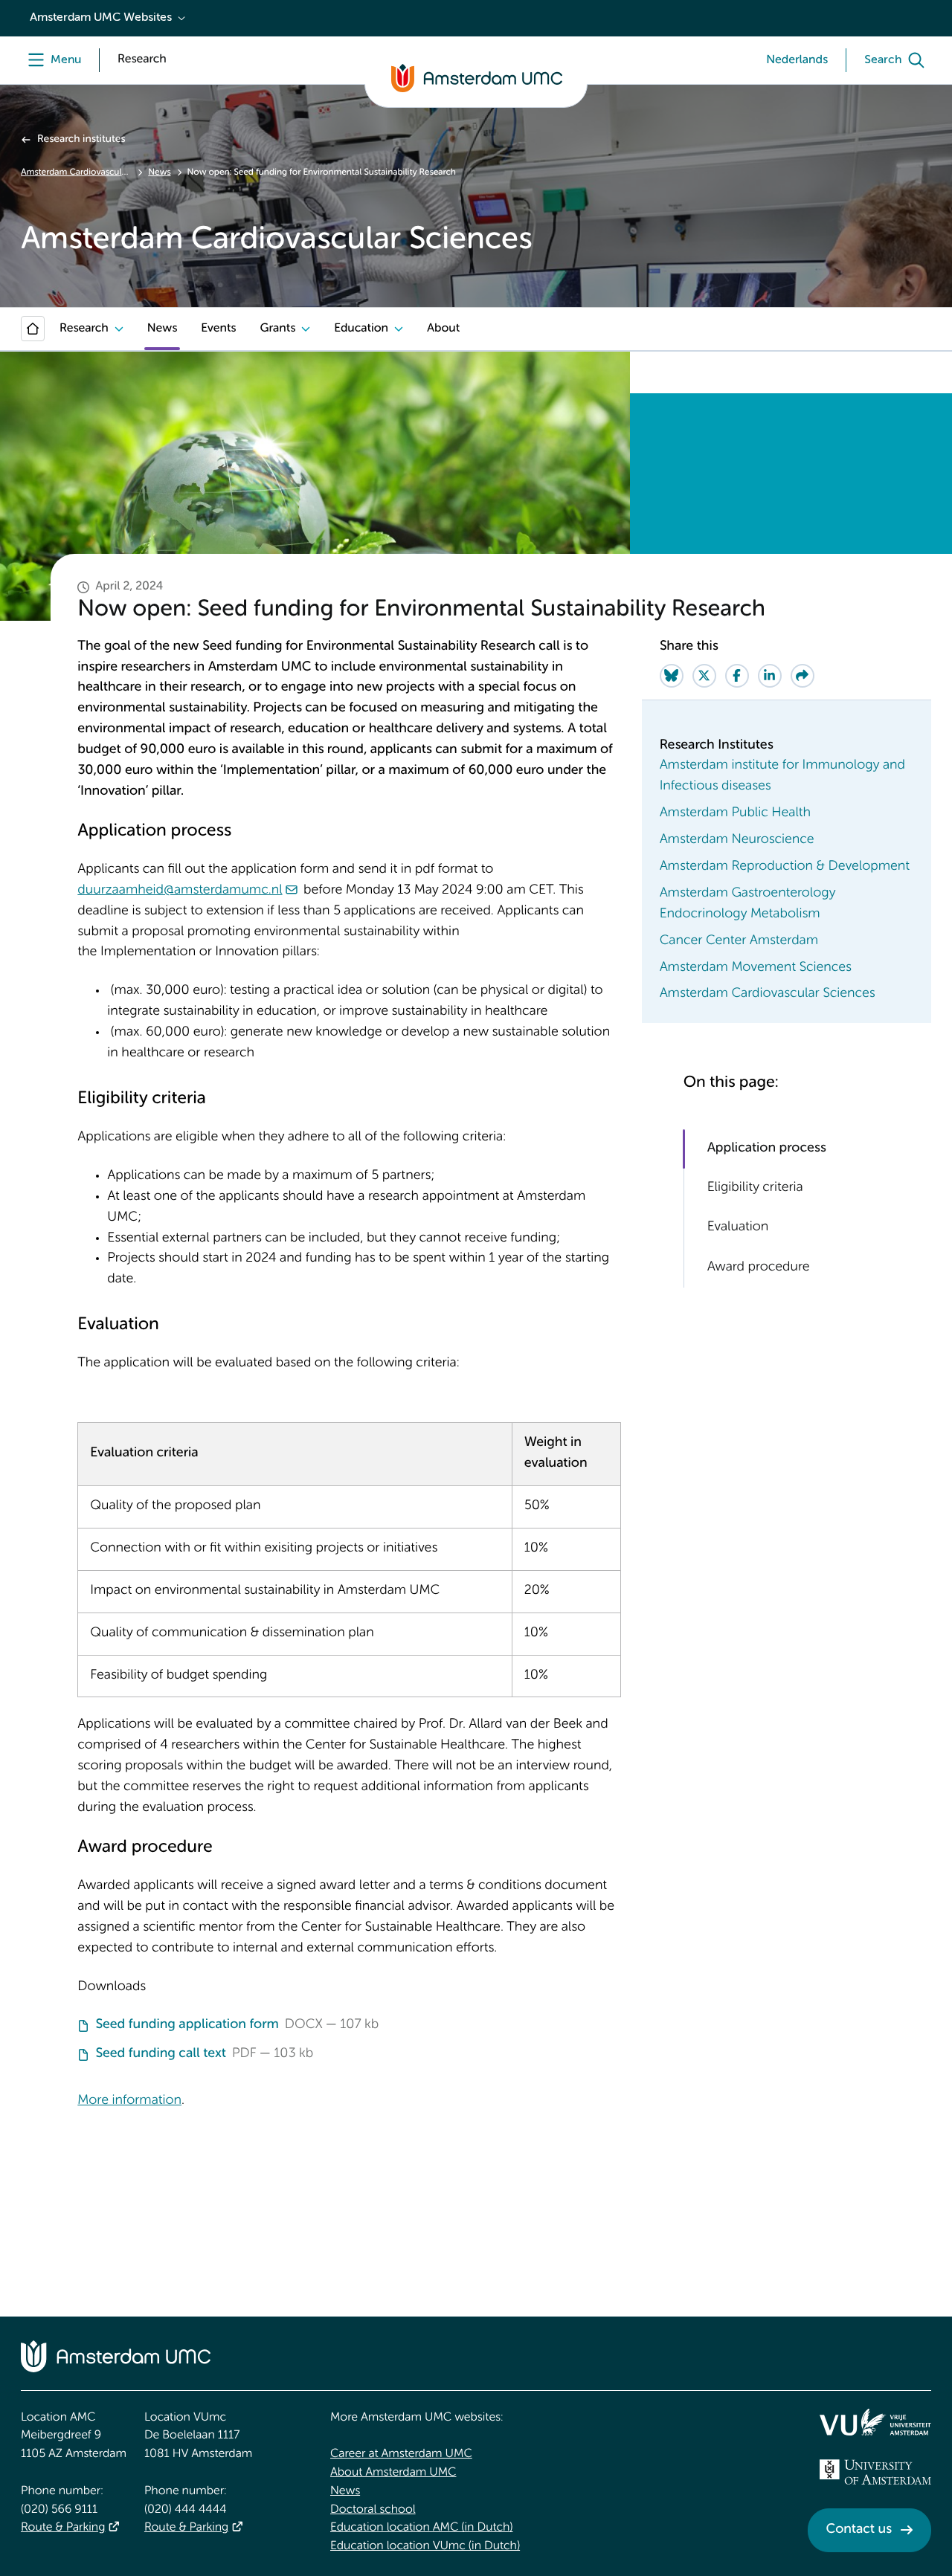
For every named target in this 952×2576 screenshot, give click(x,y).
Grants (277, 329)
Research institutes (81, 140)
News (159, 172)
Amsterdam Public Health (735, 813)
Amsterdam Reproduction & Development (785, 867)
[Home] (33, 329)
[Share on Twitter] (704, 676)
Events (218, 329)
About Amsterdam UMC (393, 2473)
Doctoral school (373, 2510)
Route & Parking (63, 2528)
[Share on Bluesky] (672, 676)
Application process (767, 1149)
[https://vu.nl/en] (875, 2422)
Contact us (859, 2530)
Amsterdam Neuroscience (737, 840)
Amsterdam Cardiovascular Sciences (76, 172)
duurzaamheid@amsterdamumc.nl (180, 891)
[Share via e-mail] (803, 676)
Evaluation (738, 1228)
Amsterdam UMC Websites (101, 18)
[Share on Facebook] (737, 676)
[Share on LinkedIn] (770, 676)
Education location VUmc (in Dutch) (425, 2546)
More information (129, 2101)
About (443, 329)
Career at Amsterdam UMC (401, 2454)
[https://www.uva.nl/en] (875, 2472)
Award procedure (759, 1268)
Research (84, 329)
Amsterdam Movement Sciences (756, 968)
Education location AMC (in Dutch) (422, 2528)
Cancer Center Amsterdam (739, 941)
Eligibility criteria (755, 1188)
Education (361, 329)
